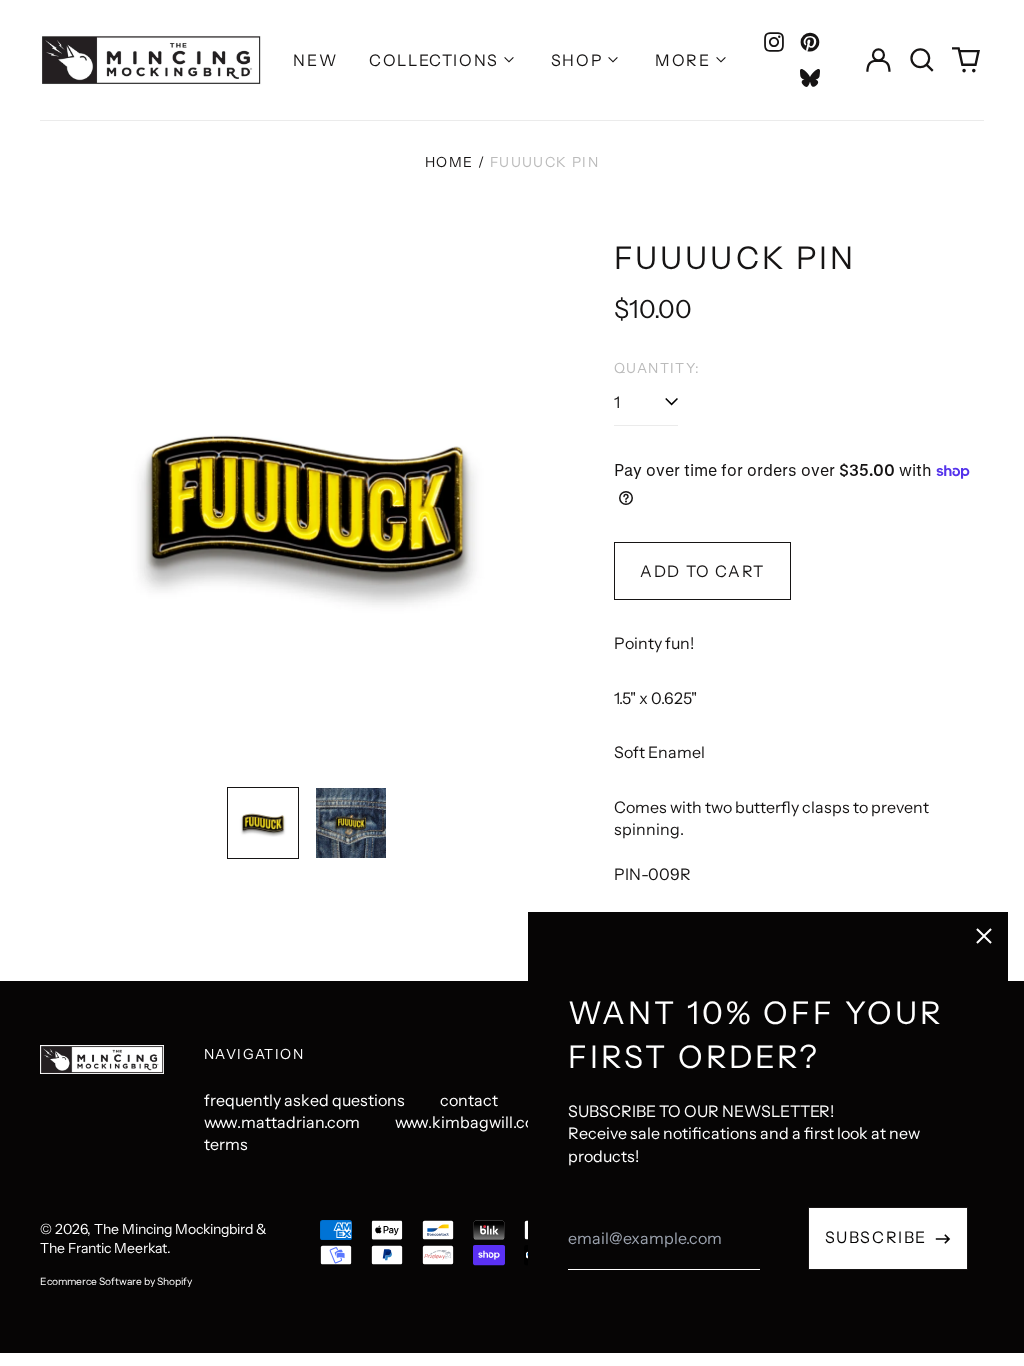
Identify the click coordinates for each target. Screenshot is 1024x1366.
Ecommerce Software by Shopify (116, 1281)
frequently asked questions (304, 1100)
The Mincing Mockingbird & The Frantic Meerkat (153, 1239)
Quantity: (657, 368)
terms (226, 1144)
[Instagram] (774, 42)
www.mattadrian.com (282, 1122)
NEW (315, 60)
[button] (922, 60)
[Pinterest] (810, 42)
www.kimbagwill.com (472, 1122)
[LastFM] (810, 78)
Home (449, 162)
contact (469, 1100)
